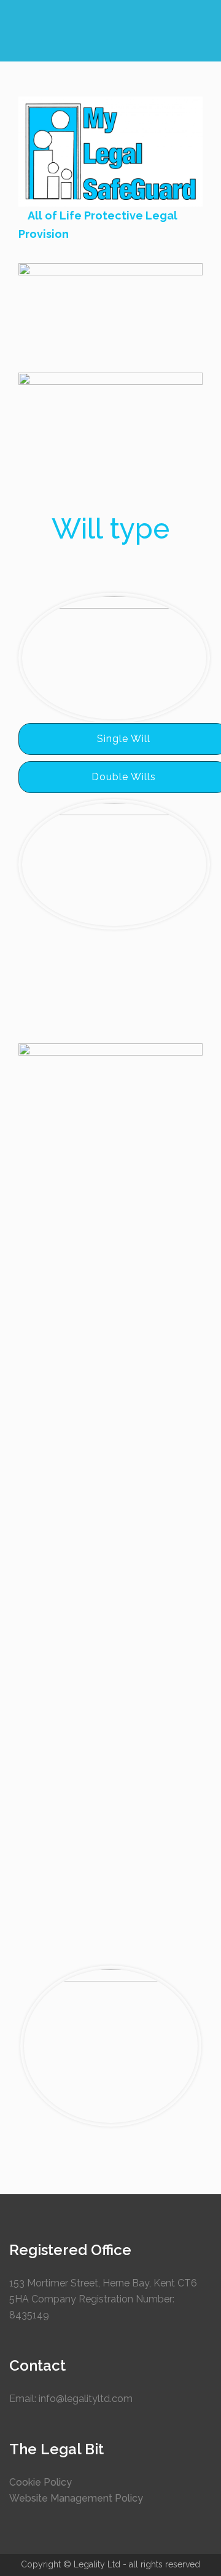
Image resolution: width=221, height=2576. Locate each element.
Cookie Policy (41, 2482)
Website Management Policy (76, 2498)
